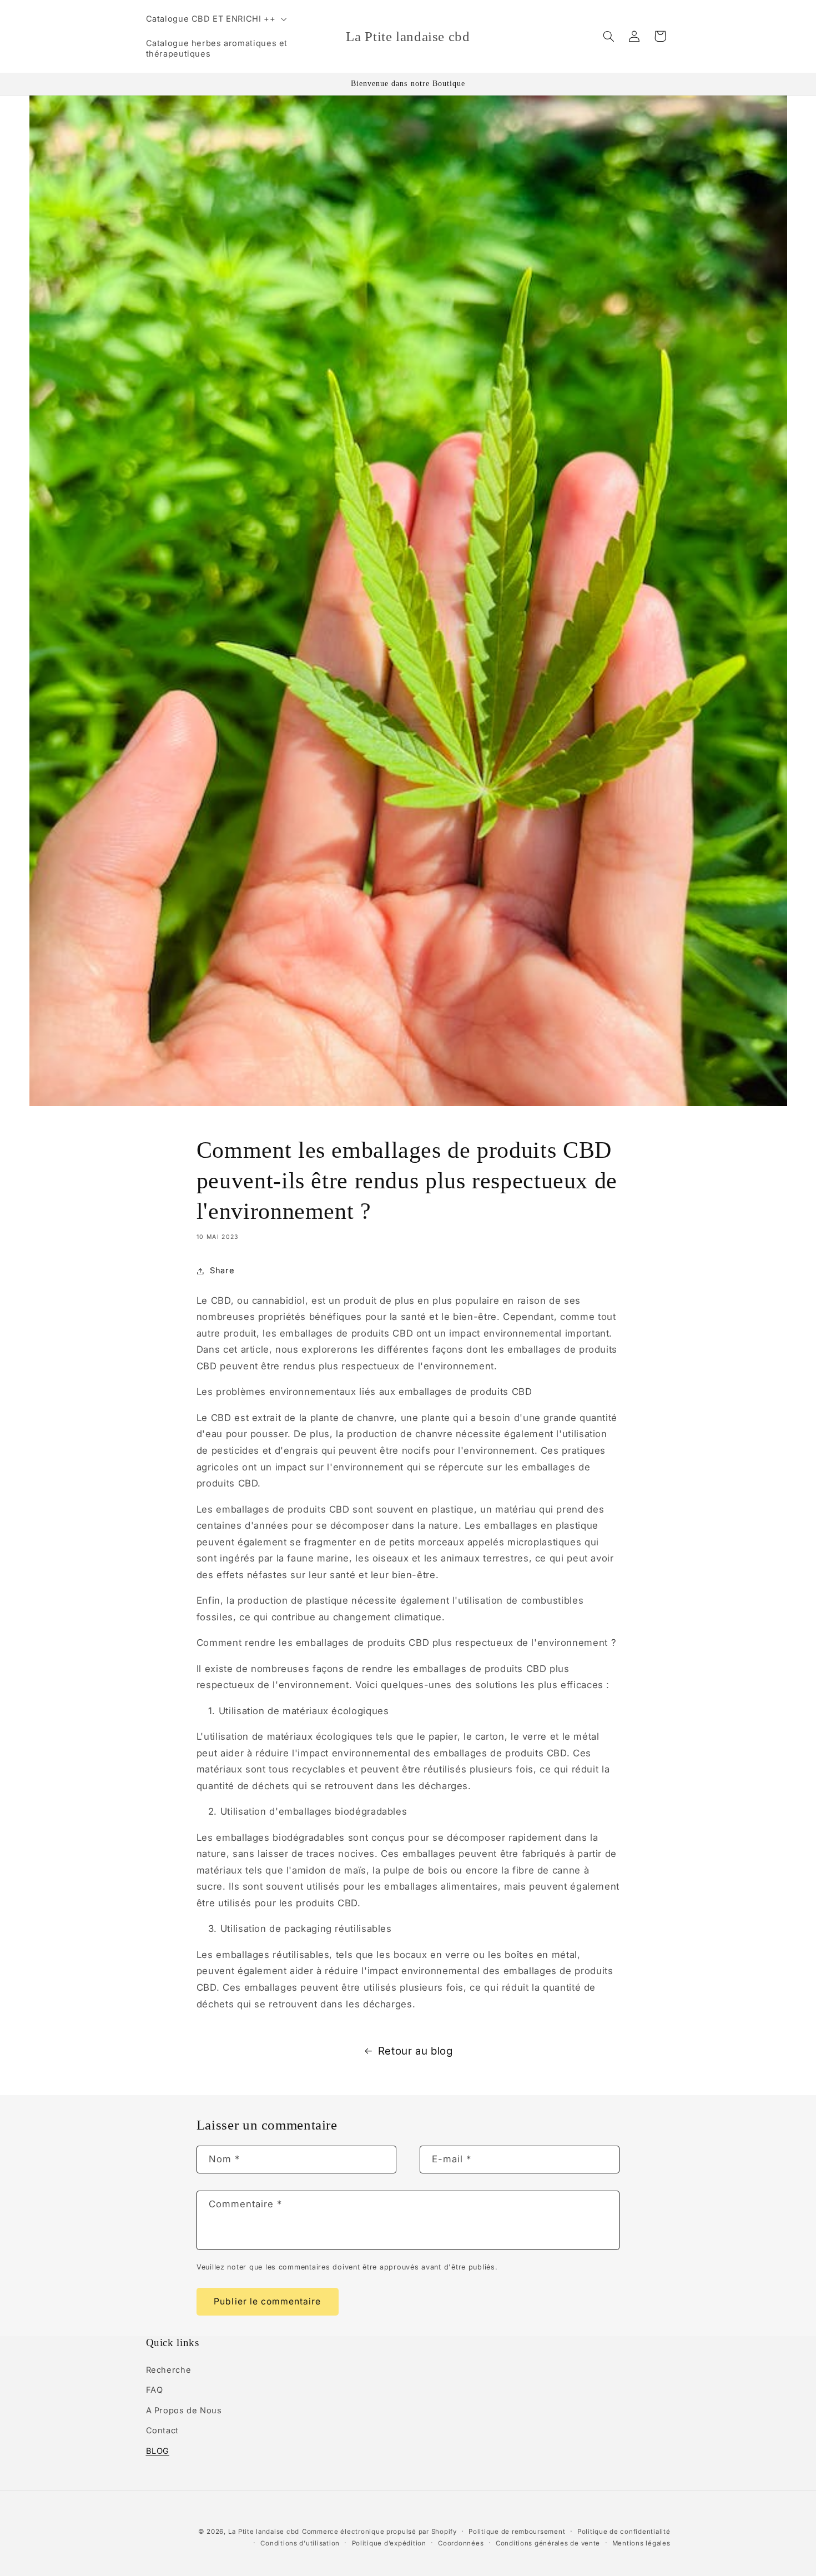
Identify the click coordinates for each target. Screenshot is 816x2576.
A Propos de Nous (184, 2411)
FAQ (155, 2390)
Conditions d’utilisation (300, 2543)
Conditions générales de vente (548, 2543)
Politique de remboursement (517, 2532)
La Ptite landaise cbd (264, 2532)
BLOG (158, 2451)
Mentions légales (641, 2543)
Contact (162, 2431)
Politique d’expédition (389, 2543)
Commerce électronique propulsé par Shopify (379, 2532)
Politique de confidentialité (624, 2532)
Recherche (169, 2370)
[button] (215, 19)
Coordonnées (461, 2543)
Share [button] (222, 1271)
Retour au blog (415, 2051)
